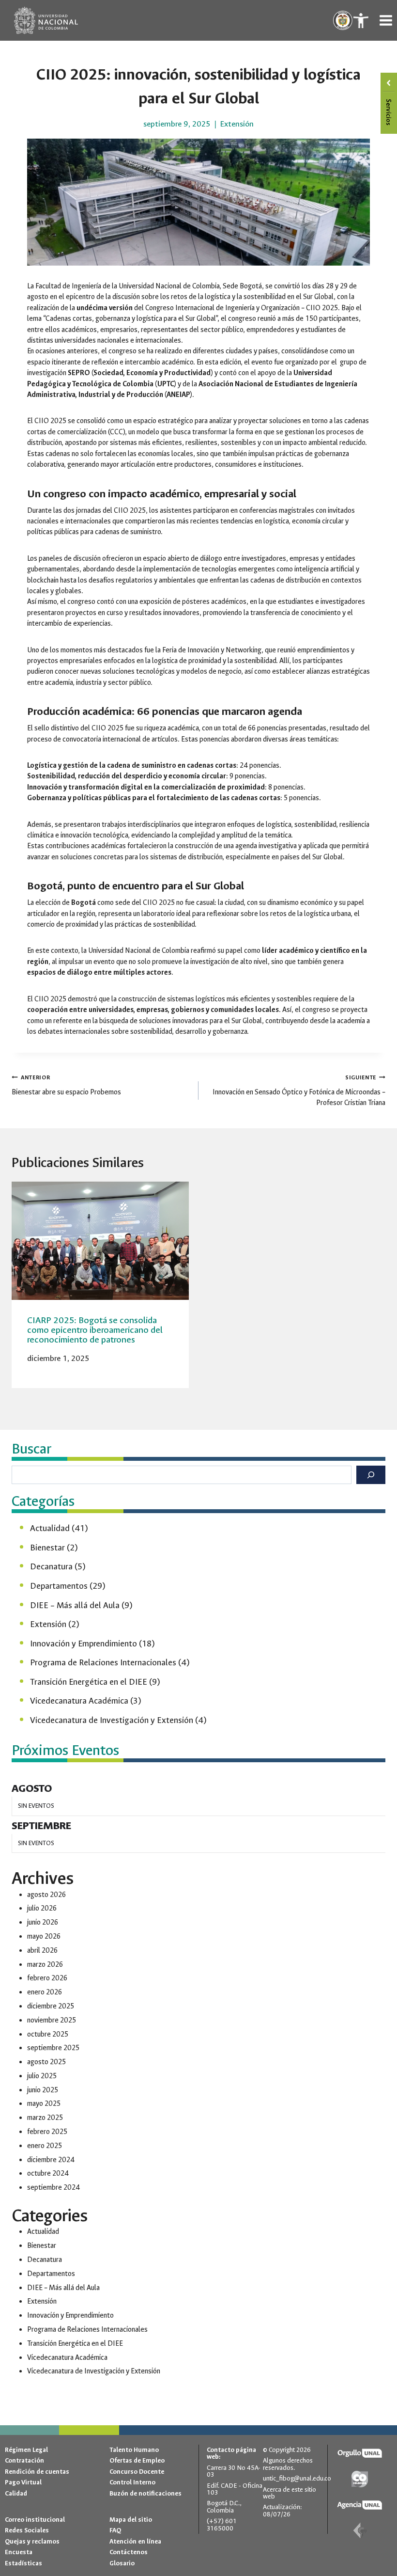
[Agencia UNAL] (360, 2505)
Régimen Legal (26, 2450)
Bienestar (47, 1548)
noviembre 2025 (52, 2020)
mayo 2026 (44, 1936)
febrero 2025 (47, 2132)
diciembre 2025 (51, 2006)
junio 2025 (43, 2090)
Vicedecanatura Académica (79, 1701)
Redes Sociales (27, 2531)
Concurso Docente (137, 2472)
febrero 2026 (47, 1978)
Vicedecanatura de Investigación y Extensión (112, 1720)
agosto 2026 (46, 1895)
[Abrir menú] (386, 20)
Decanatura (51, 1567)
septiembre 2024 (53, 2188)
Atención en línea (135, 2541)
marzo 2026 (45, 1965)
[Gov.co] (360, 2479)
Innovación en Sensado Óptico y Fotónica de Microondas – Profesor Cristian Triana (299, 1090)
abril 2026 (42, 1951)
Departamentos (59, 1586)
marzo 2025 (45, 2118)
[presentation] (100, 1241)
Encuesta (19, 2552)
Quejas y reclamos (32, 2541)
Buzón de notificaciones (145, 2493)
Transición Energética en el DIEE (89, 1682)
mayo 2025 (44, 2104)
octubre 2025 (48, 2034)
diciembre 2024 (51, 2160)
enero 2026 (45, 1992)
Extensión (237, 124)
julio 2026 (42, 1908)
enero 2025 (45, 2146)
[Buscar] (371, 1475)
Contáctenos (129, 2552)
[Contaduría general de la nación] (360, 2531)
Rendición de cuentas (37, 2472)
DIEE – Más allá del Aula (75, 1605)
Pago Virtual (23, 2482)
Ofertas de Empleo (137, 2461)
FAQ (115, 2531)
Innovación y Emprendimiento (84, 1644)
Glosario (122, 2563)
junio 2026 (43, 1922)
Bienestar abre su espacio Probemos (66, 1085)
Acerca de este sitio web (290, 2493)
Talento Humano (134, 2450)
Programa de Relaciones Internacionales (103, 1663)
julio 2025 (42, 2076)
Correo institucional (35, 2520)
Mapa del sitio (131, 2520)
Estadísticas (23, 2563)
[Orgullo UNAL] (360, 2454)
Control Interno (132, 2482)
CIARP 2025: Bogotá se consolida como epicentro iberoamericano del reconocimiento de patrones (95, 1330)
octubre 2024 (48, 2173)
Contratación (24, 2461)
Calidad (16, 2493)
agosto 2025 (46, 2062)
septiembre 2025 (53, 2048)
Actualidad (50, 1528)
